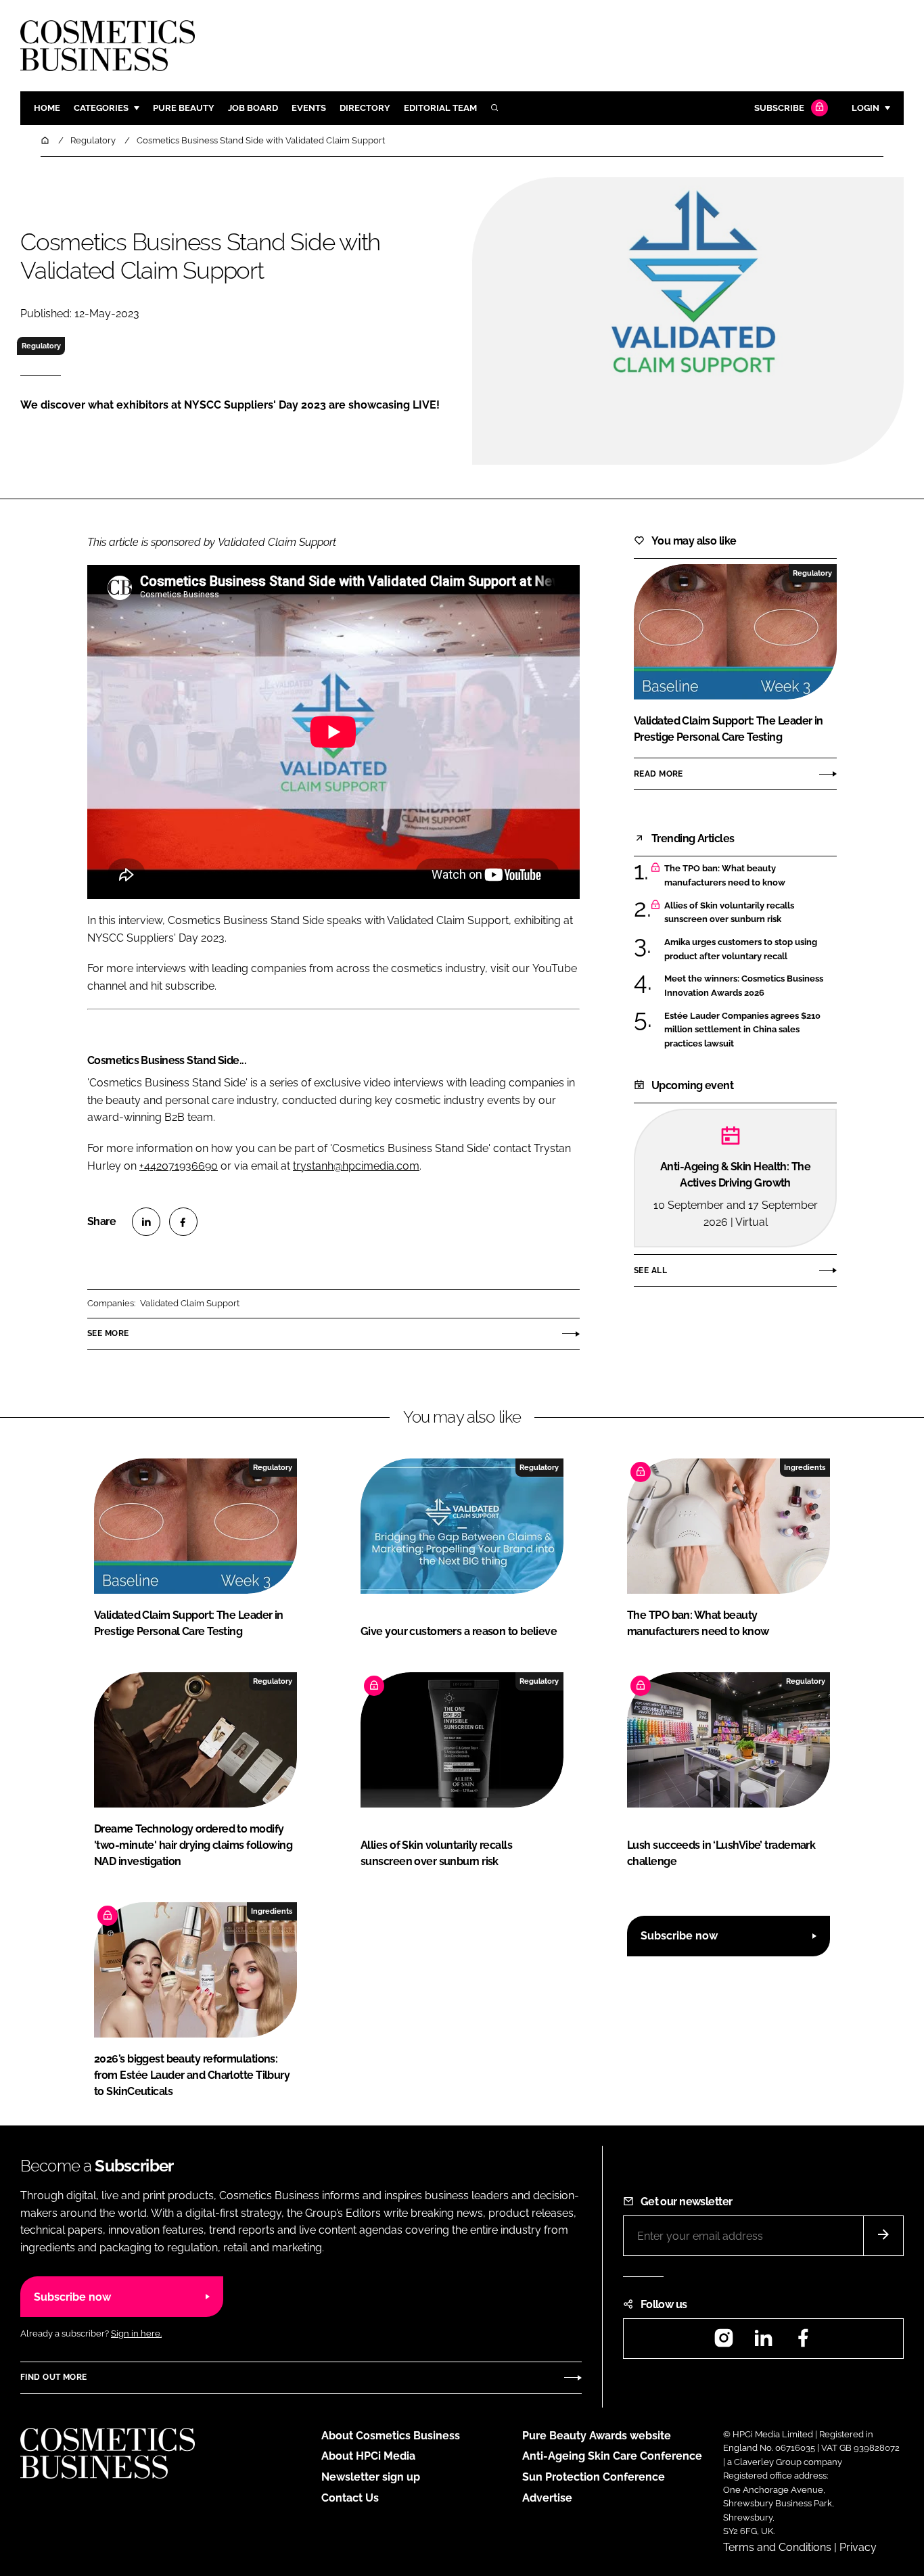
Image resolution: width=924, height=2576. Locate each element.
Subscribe (779, 108)
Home (47, 108)
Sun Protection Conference (594, 2477)
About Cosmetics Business (391, 2436)
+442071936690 (179, 1166)
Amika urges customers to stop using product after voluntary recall (741, 949)
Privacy (858, 2547)
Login (865, 108)
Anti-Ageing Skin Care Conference (612, 2456)
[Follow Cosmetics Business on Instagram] (724, 2342)
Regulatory (41, 346)
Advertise (547, 2498)
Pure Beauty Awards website (597, 2436)
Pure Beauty (184, 108)
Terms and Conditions (777, 2547)
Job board (253, 108)
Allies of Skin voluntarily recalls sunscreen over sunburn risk (729, 913)
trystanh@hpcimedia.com (356, 1166)
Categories (101, 108)
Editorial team (440, 108)
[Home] (46, 140)
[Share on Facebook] (183, 1222)
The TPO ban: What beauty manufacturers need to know (725, 876)
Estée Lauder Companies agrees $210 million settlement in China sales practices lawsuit (742, 1029)
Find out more (53, 2377)
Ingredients (805, 1467)
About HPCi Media (368, 2456)
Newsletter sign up (371, 2477)
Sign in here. (136, 2333)
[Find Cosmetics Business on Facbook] (803, 2342)
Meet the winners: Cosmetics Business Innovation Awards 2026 (744, 986)
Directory (365, 108)
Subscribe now (679, 1936)
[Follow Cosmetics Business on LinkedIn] (763, 2342)
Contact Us (350, 2498)
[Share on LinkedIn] (146, 1222)
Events (309, 108)
